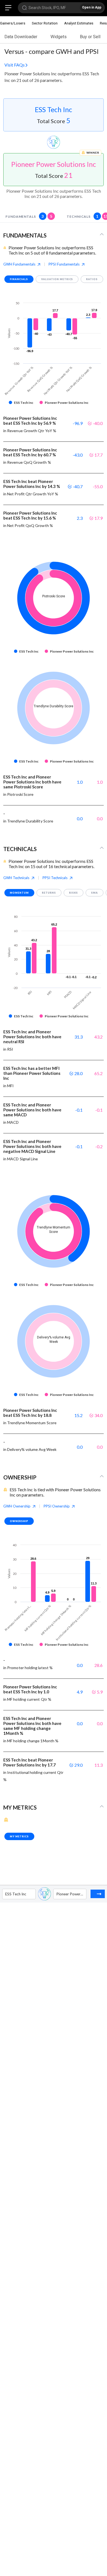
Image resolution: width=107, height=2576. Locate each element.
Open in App (92, 7)
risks (74, 893)
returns (49, 893)
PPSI (64, 264)
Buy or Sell (90, 37)
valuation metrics (57, 279)
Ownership (19, 1521)
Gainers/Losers (13, 23)
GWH (19, 264)
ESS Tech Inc (54, 109)
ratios (92, 279)
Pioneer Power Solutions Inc (54, 164)
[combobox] (6, 1894)
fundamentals (29, 216)
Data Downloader (21, 37)
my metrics (19, 1836)
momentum (19, 893)
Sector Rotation (45, 23)
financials (19, 279)
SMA (95, 893)
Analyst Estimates (79, 23)
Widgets (59, 37)
